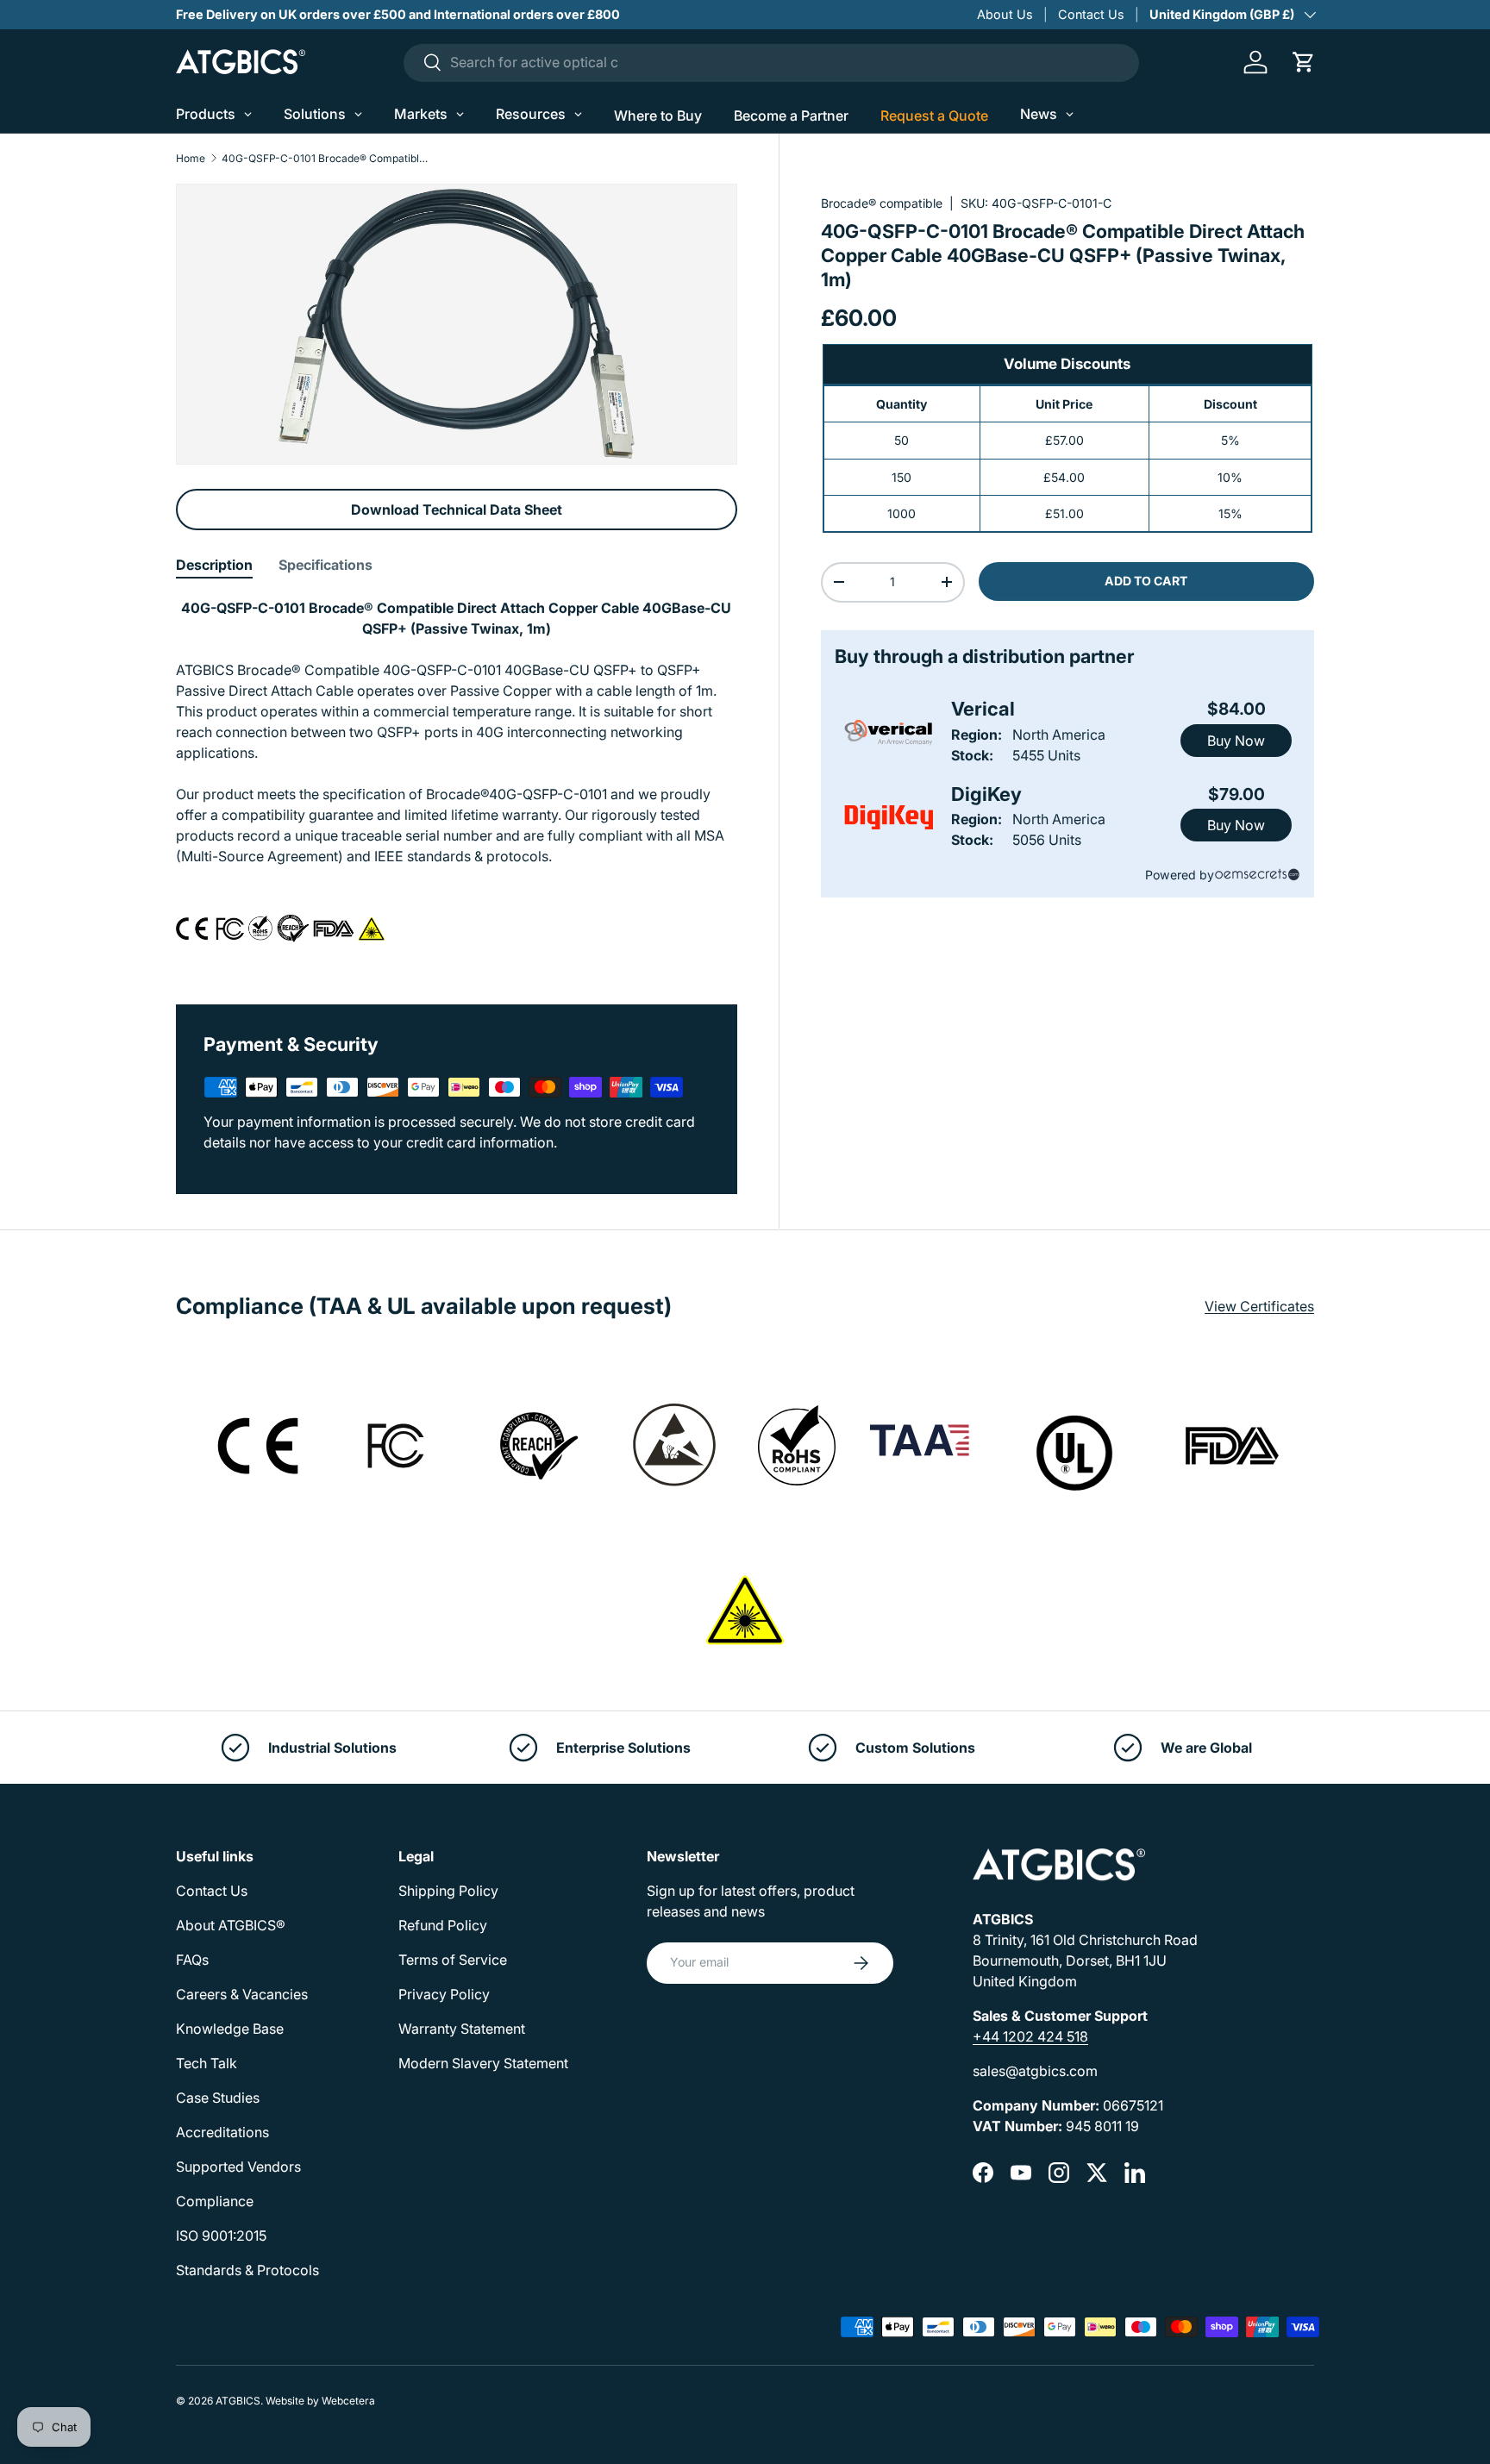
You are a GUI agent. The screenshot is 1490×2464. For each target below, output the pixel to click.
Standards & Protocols (247, 2270)
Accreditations (222, 2132)
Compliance (215, 2201)
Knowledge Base (230, 2029)
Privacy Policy (444, 1994)
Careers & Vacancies (242, 1994)
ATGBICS (238, 2401)
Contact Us (1091, 14)
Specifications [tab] (326, 565)
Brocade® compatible (882, 203)
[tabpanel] (457, 780)
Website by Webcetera (320, 2401)
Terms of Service (453, 1960)
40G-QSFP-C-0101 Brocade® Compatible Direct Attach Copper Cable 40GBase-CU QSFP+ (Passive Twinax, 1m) (325, 159)
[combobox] (771, 62)
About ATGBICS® (231, 1925)
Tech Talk (207, 2063)
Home (191, 159)
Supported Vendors (238, 2167)
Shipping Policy (448, 1891)
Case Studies (218, 2098)
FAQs (192, 1960)
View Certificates (1259, 1306)
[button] (1304, 62)
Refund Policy (443, 1925)
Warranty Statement (462, 2029)
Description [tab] (214, 565)
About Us (1005, 14)
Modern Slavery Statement (483, 2063)
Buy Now (1236, 741)
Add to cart (1146, 581)
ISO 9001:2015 (221, 2236)
